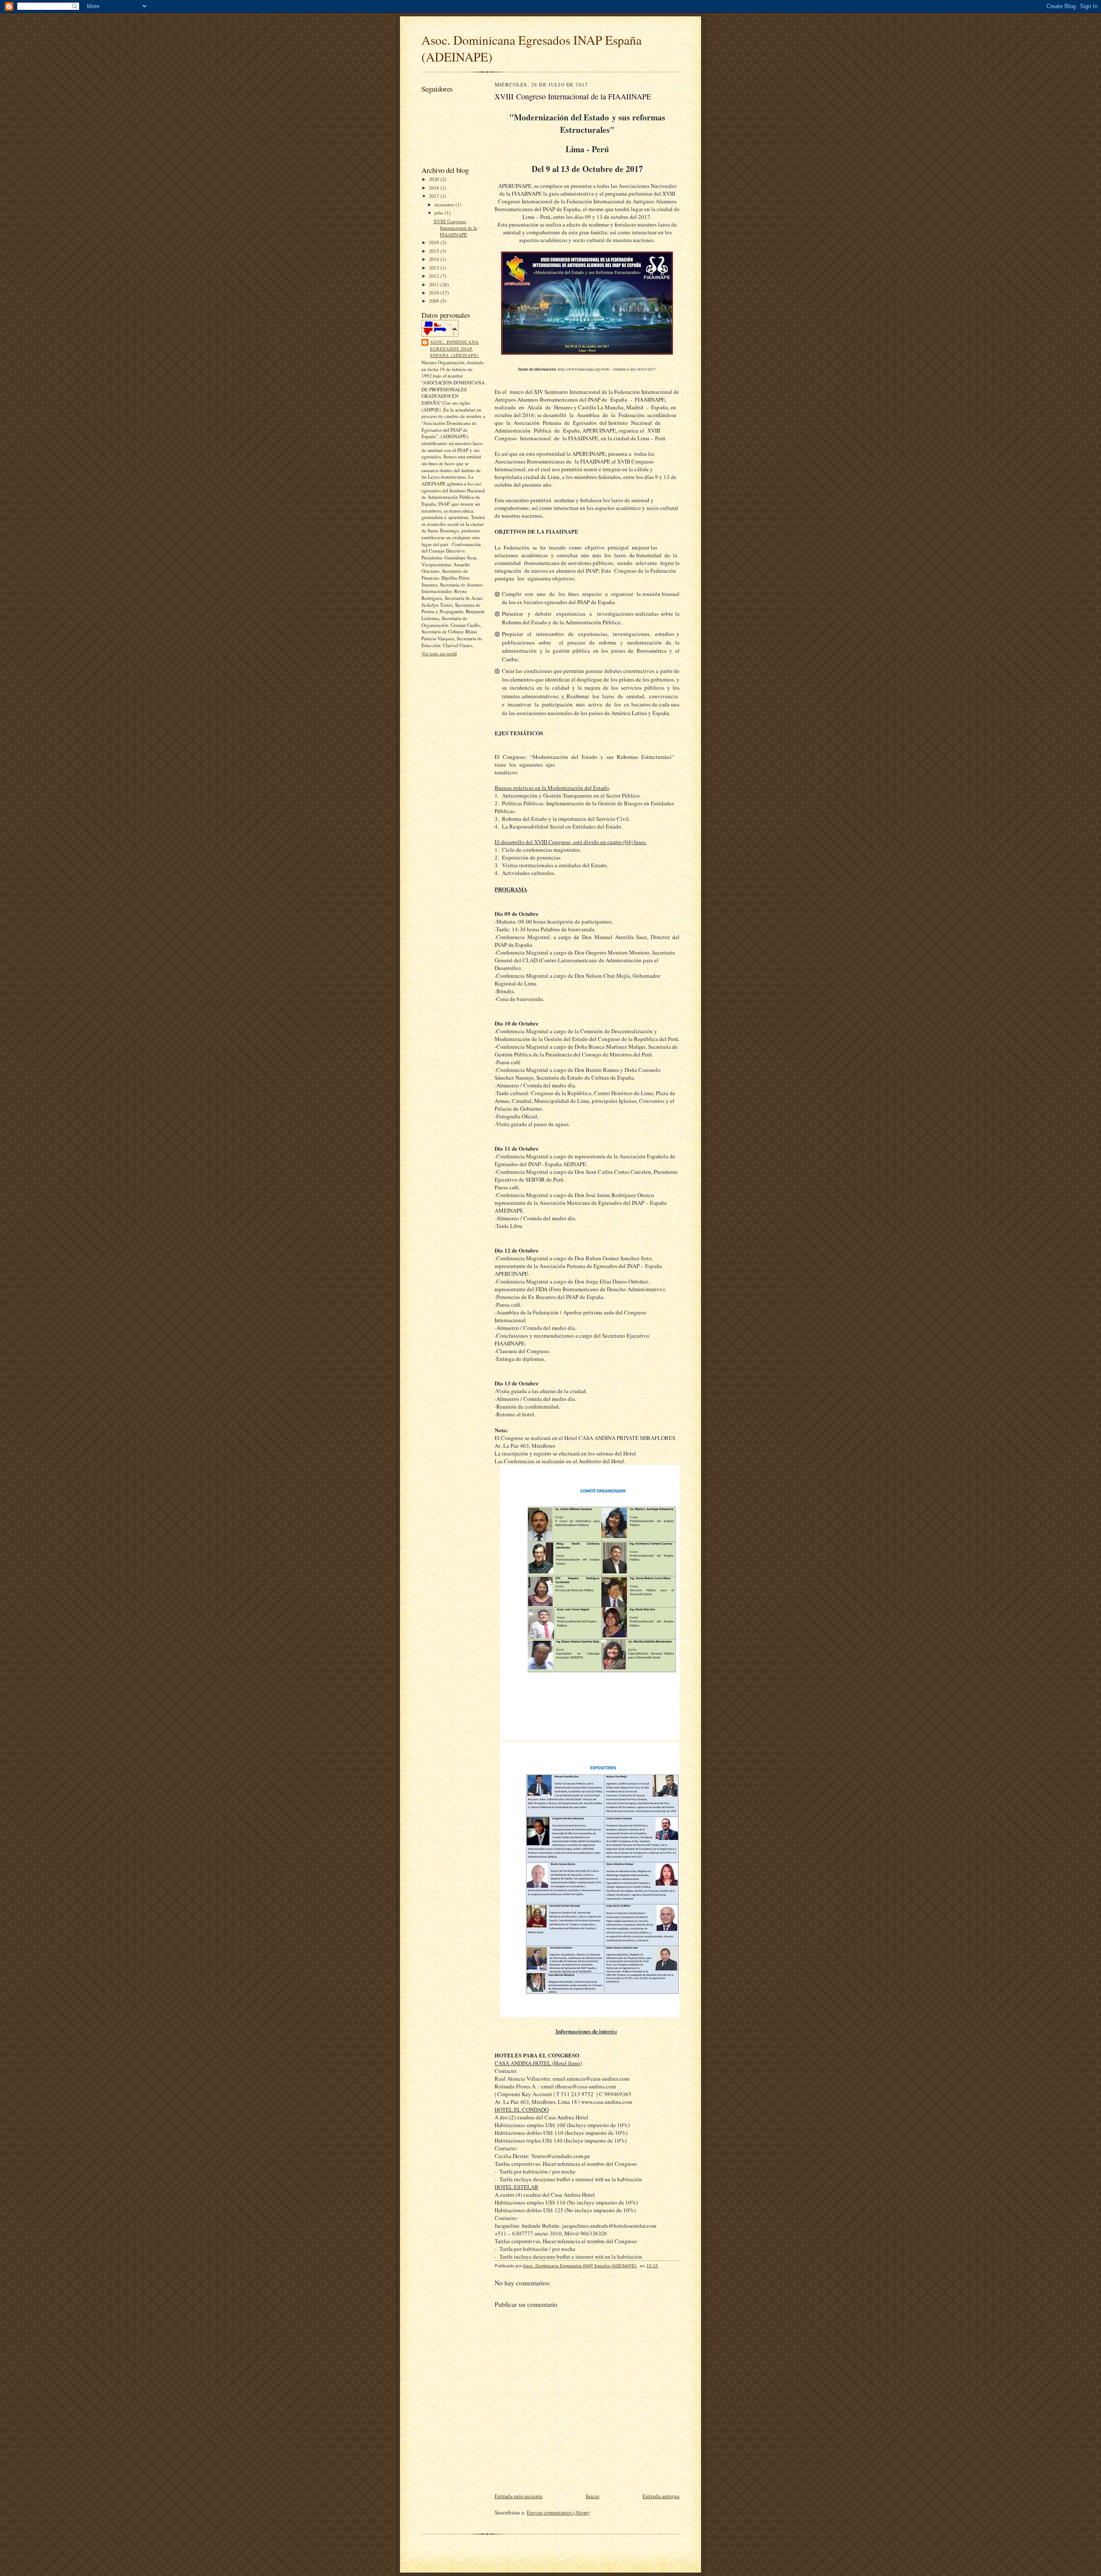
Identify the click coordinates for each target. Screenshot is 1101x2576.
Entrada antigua (661, 2496)
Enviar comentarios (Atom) (558, 2512)
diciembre (445, 204)
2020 (435, 179)
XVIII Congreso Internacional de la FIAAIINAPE (455, 228)
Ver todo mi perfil (439, 653)
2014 (435, 259)
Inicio (593, 2496)
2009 (435, 301)
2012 (435, 276)
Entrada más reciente (519, 2496)
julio (440, 213)
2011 (435, 284)
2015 (435, 251)
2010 (435, 293)
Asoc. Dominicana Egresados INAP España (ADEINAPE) (454, 348)
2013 (435, 268)
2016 (435, 242)
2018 (435, 188)
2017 (435, 196)
